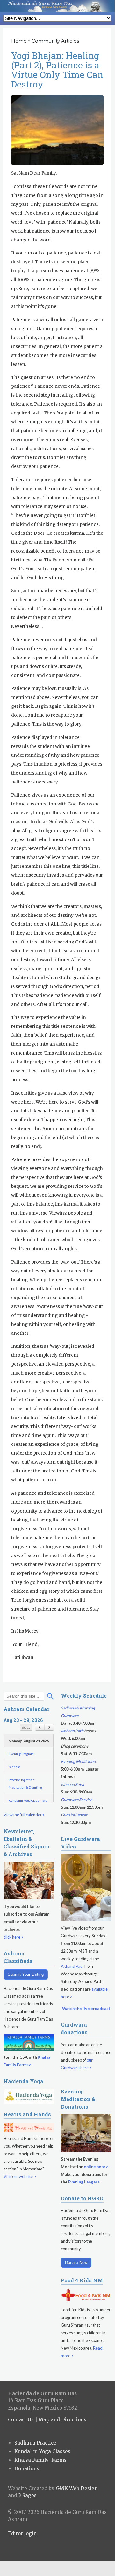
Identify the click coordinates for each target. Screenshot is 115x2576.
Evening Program (21, 1754)
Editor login (22, 2534)
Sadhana (15, 1767)
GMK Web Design (77, 2488)
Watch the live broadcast (86, 2009)
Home (19, 41)
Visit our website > (20, 2176)
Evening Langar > (84, 2182)
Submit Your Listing (26, 1974)
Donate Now (76, 2263)
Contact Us (21, 2420)
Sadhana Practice (35, 2443)
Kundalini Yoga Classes (42, 2451)
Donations (27, 2469)
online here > (96, 2167)
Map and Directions (62, 2420)
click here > (14, 1937)
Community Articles (55, 41)
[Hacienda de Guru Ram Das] (57, 6)
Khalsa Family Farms (40, 2460)
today (26, 1727)
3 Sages (28, 2495)
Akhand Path (72, 1731)
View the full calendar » (24, 1815)
